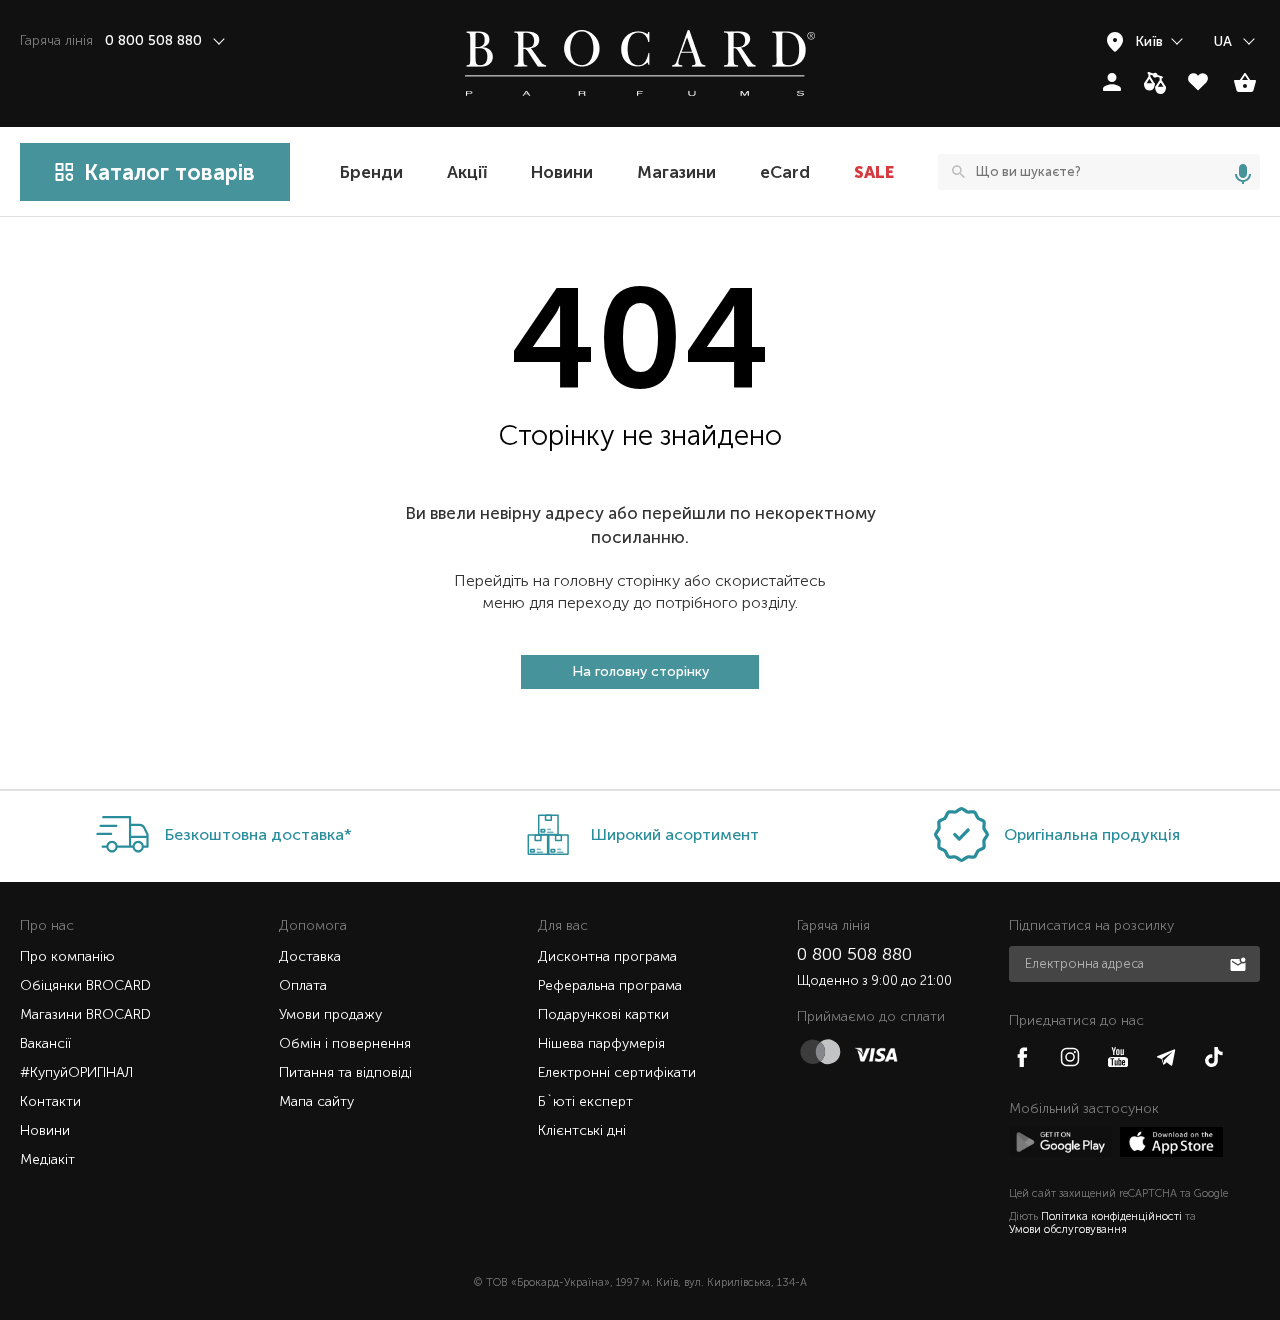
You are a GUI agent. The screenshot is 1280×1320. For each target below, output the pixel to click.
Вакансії (45, 1043)
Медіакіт (47, 1159)
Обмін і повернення (345, 1043)
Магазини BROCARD (85, 1014)
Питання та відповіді (345, 1072)
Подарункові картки (603, 1014)
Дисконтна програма (607, 956)
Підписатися (1240, 963)
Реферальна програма (610, 985)
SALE (874, 172)
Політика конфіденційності (1111, 1216)
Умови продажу (330, 1014)
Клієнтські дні (582, 1130)
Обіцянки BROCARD (85, 985)
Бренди (371, 172)
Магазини (676, 172)
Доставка (310, 956)
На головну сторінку (640, 671)
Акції (467, 172)
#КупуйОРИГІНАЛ (76, 1072)
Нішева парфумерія (601, 1043)
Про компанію (67, 956)
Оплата (303, 985)
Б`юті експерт (585, 1101)
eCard (785, 172)
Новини (562, 172)
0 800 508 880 (854, 954)
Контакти (50, 1101)
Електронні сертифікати (617, 1072)
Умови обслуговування (1068, 1229)
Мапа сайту (316, 1101)
